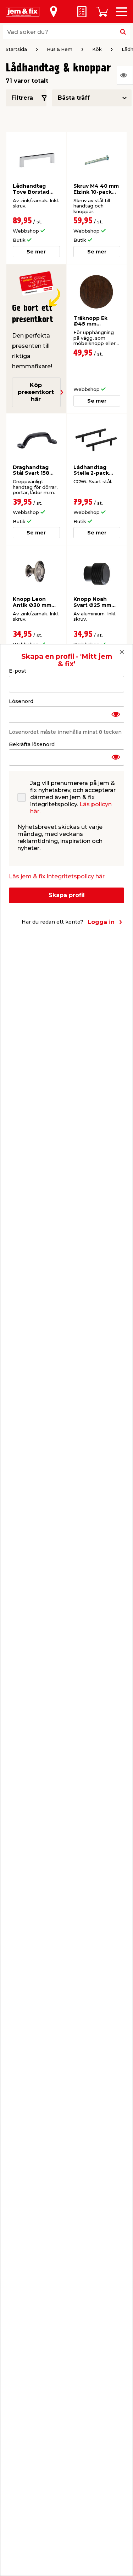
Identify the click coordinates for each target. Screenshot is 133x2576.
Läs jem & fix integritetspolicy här (57, 876)
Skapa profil (67, 895)
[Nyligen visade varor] (125, 75)
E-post (18, 671)
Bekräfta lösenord (32, 744)
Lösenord (21, 701)
